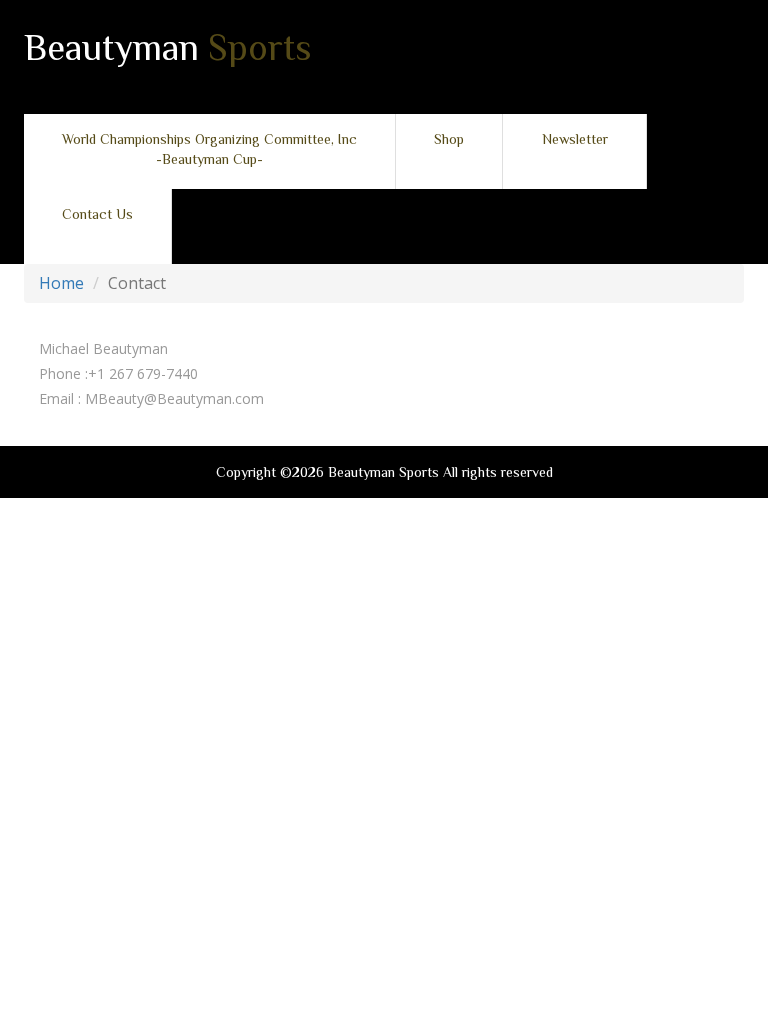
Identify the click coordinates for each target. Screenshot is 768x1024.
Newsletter (575, 139)
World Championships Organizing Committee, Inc (209, 149)
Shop (449, 139)
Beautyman (168, 50)
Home (61, 283)
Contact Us (97, 214)
